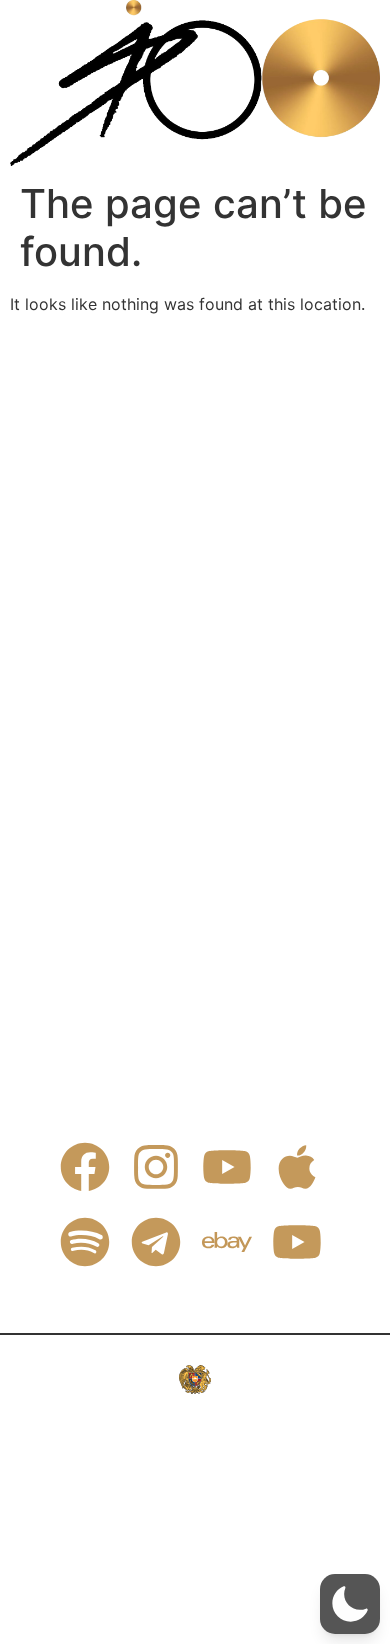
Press (100, 459)
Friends (107, 597)
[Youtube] (227, 1167)
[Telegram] (156, 1242)
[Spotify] (85, 1242)
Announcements (140, 643)
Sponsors (115, 551)
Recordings (122, 505)
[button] (350, 1604)
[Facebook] (85, 1167)
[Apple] (297, 1167)
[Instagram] (156, 1167)
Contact (110, 413)
